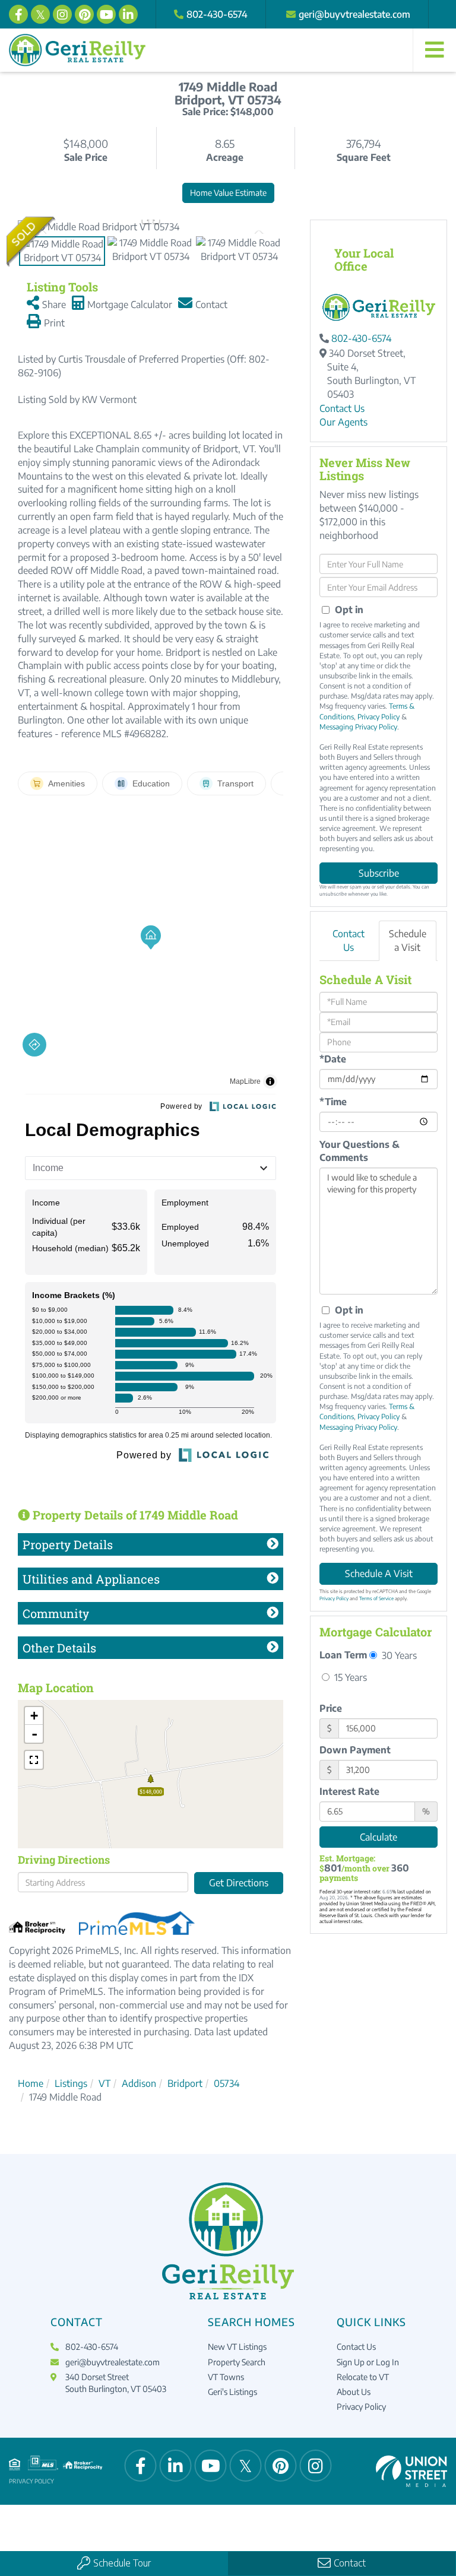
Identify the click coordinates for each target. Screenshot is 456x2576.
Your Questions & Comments (360, 1151)
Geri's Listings (232, 2392)
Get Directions (239, 1883)
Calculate (379, 1837)
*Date (333, 1059)
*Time (333, 1102)
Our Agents (343, 422)
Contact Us (342, 408)
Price (331, 1708)
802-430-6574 (217, 14)
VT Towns (226, 2377)
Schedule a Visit (408, 940)
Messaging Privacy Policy (358, 727)
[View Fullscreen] (34, 1760)
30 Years (398, 1655)
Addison (139, 2083)
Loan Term (343, 1655)
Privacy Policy (379, 717)
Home (31, 2083)
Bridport (185, 2083)
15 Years (349, 1677)
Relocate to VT (363, 2377)
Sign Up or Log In (368, 2362)
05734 (227, 2083)
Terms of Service (376, 1598)
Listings (71, 2083)
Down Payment (355, 1750)
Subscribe (379, 873)
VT (104, 2083)
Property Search (237, 2362)
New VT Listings (237, 2347)
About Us (354, 2392)
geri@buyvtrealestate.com (354, 14)
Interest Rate (349, 1791)
